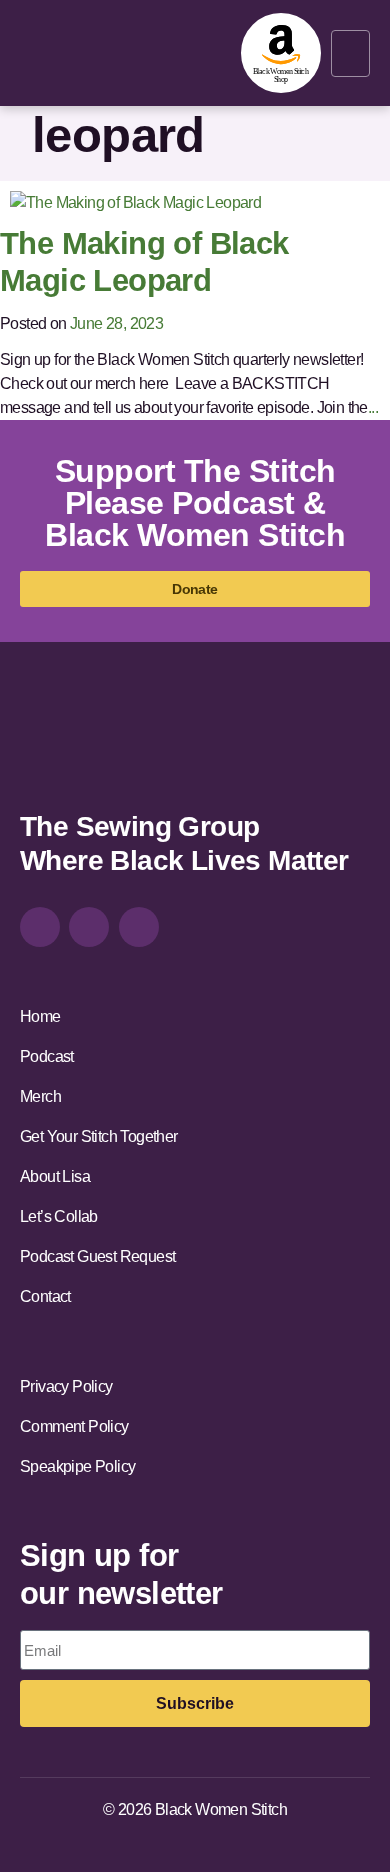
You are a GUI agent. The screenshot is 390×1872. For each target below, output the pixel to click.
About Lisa (55, 1176)
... (373, 407)
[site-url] (74, 744)
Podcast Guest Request (97, 1256)
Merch (40, 1096)
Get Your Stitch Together (99, 1136)
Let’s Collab (59, 1216)
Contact (45, 1296)
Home (40, 1016)
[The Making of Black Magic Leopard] (135, 201)
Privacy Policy (66, 1386)
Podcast (47, 1056)
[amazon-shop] (281, 53)
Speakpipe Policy (77, 1466)
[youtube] (139, 927)
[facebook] (89, 927)
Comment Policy (74, 1426)
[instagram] (40, 927)
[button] (350, 53)
